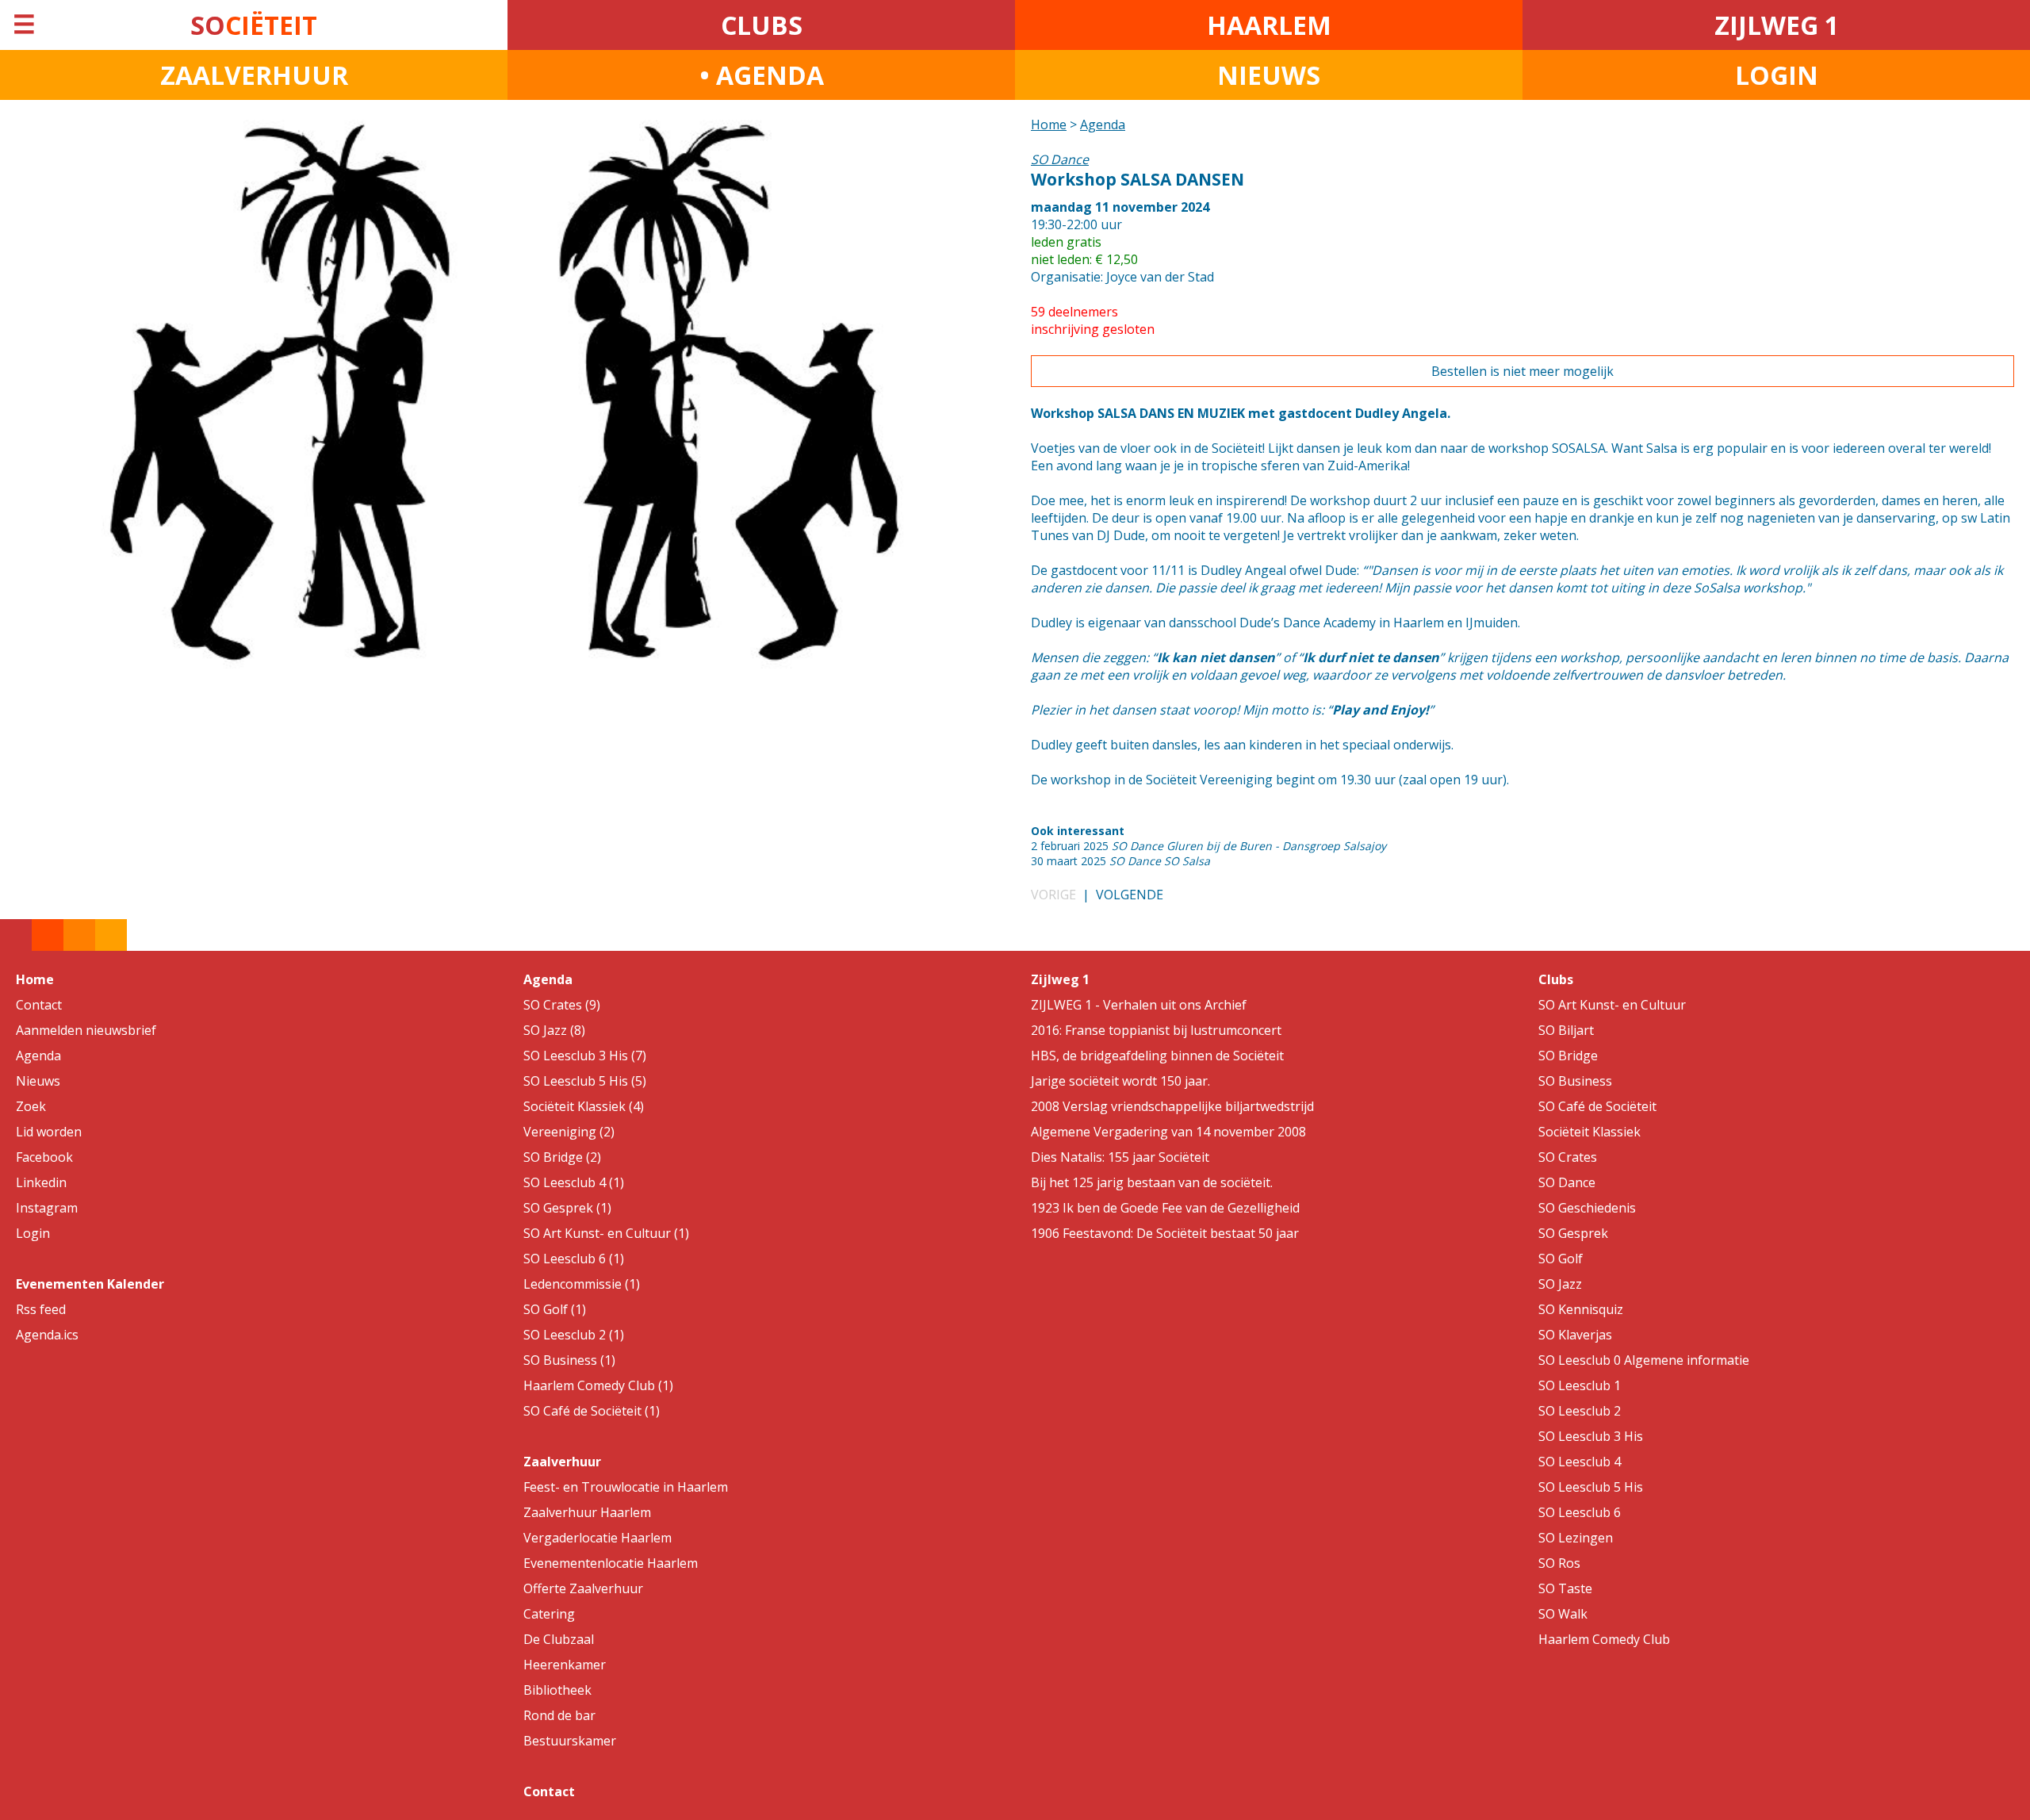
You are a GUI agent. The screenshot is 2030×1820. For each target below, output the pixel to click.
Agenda (1103, 125)
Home (1049, 125)
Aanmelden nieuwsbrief (86, 1030)
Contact (39, 1005)
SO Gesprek (1573, 1233)
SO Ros (1559, 1563)
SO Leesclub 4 (1580, 1462)
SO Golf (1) (555, 1309)
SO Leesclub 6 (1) (574, 1259)
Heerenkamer (565, 1665)
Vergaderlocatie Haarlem (598, 1538)
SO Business (1575, 1081)
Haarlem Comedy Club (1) (598, 1385)
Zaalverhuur (562, 1462)
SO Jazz (1560, 1284)
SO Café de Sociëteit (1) (592, 1411)
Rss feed (41, 1309)
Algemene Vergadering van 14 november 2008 (1168, 1132)
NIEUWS (1269, 75)
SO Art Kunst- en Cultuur (1612, 1005)
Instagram (47, 1208)
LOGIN (1777, 75)
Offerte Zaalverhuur (583, 1588)
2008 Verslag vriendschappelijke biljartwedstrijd (1172, 1106)
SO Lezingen (1576, 1538)
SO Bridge (1568, 1056)
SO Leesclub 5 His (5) (585, 1081)
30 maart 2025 (1120, 861)
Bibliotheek (557, 1690)
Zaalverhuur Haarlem (587, 1512)
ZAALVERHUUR (254, 75)
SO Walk (1563, 1614)
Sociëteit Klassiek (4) (584, 1106)
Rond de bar (559, 1715)
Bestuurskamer (570, 1741)
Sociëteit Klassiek (1590, 1132)
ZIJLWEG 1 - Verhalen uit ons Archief (1139, 1005)
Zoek (31, 1106)
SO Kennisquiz (1581, 1309)
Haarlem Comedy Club (1604, 1639)
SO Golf (1561, 1259)
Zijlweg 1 (1060, 979)
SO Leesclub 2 (1580, 1411)
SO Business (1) (569, 1360)
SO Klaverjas (1575, 1335)
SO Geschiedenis (1587, 1208)
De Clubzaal (559, 1639)
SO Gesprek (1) (567, 1208)
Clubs (1556, 979)
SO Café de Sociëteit (1597, 1106)
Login (33, 1233)
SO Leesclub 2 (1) (574, 1335)
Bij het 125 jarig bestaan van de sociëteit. (1152, 1182)
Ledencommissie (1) (582, 1284)
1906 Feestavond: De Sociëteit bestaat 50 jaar (1165, 1233)
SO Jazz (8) (554, 1030)
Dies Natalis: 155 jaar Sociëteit (1120, 1157)
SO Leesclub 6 (1580, 1512)
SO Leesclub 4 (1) (574, 1182)
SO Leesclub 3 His (1591, 1436)
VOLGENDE (1130, 895)
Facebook (44, 1157)
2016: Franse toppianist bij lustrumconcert (1156, 1030)
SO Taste (1565, 1588)
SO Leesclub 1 (1580, 1385)
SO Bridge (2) (562, 1157)
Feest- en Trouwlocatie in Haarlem (626, 1487)
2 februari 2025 (1208, 846)
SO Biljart (1566, 1030)
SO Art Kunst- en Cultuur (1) (606, 1233)
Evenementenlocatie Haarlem (611, 1563)
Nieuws (38, 1081)
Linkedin (41, 1182)
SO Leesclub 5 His (1591, 1487)
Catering (549, 1614)
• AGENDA (762, 75)
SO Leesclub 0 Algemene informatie (1644, 1360)
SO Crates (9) (562, 1005)
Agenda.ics (47, 1335)
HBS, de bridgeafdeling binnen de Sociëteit (1157, 1056)
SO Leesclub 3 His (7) (585, 1056)
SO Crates (1568, 1157)
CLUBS (762, 25)
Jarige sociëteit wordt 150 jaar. (1120, 1081)
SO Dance (1567, 1182)
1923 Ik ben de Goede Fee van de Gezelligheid (1165, 1208)
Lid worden (49, 1132)
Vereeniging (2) (569, 1132)
